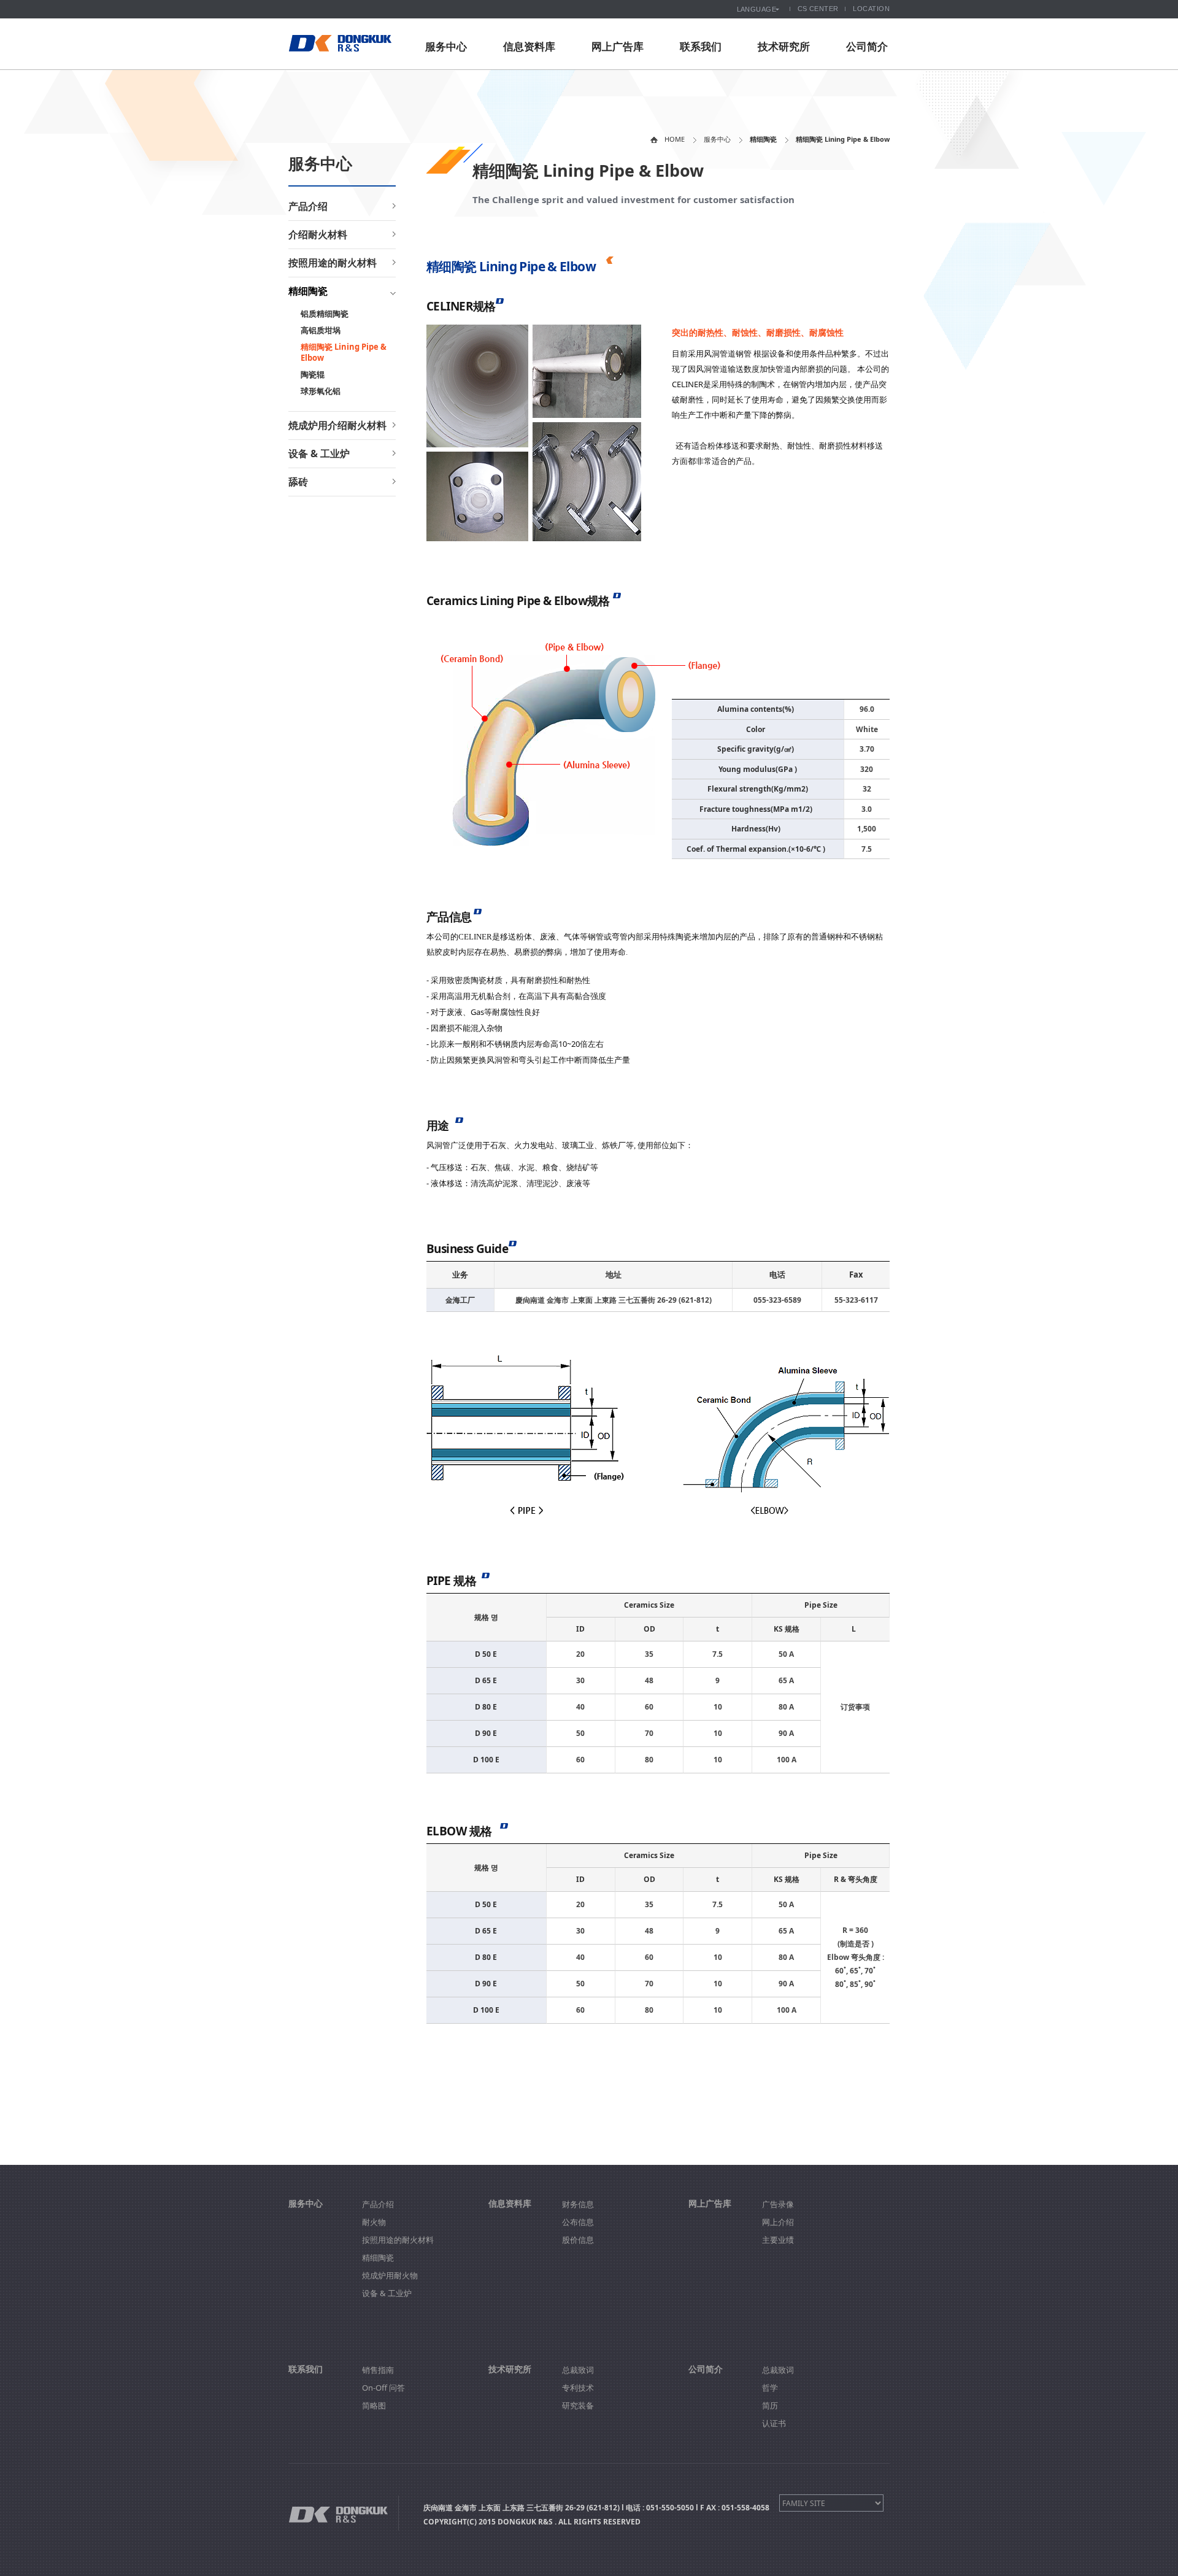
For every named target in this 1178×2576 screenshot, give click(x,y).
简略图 (374, 2405)
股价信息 (578, 2240)
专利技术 (578, 2388)
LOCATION (871, 9)
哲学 (770, 2388)
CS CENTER (818, 9)
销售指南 (378, 2370)
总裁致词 (578, 2370)
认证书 (774, 2423)
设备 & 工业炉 (319, 453)
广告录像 (778, 2204)
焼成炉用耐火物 (390, 2275)
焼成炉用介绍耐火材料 (337, 425)
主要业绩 (778, 2240)
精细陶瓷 (308, 291)
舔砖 (298, 482)
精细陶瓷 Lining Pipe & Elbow (344, 352)
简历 (770, 2405)
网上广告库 (618, 46)
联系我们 (701, 46)
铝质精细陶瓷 (325, 314)
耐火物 (374, 2222)
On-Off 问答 (383, 2388)
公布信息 (578, 2222)
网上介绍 (778, 2222)
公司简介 (867, 46)
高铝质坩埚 (321, 330)
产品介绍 (308, 206)
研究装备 (578, 2405)
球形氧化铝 (321, 391)
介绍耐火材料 (318, 234)
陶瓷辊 (313, 374)
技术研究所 (784, 46)
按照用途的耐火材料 (333, 263)
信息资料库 (529, 46)
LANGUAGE (757, 9)
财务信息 (578, 2204)
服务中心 (446, 46)
